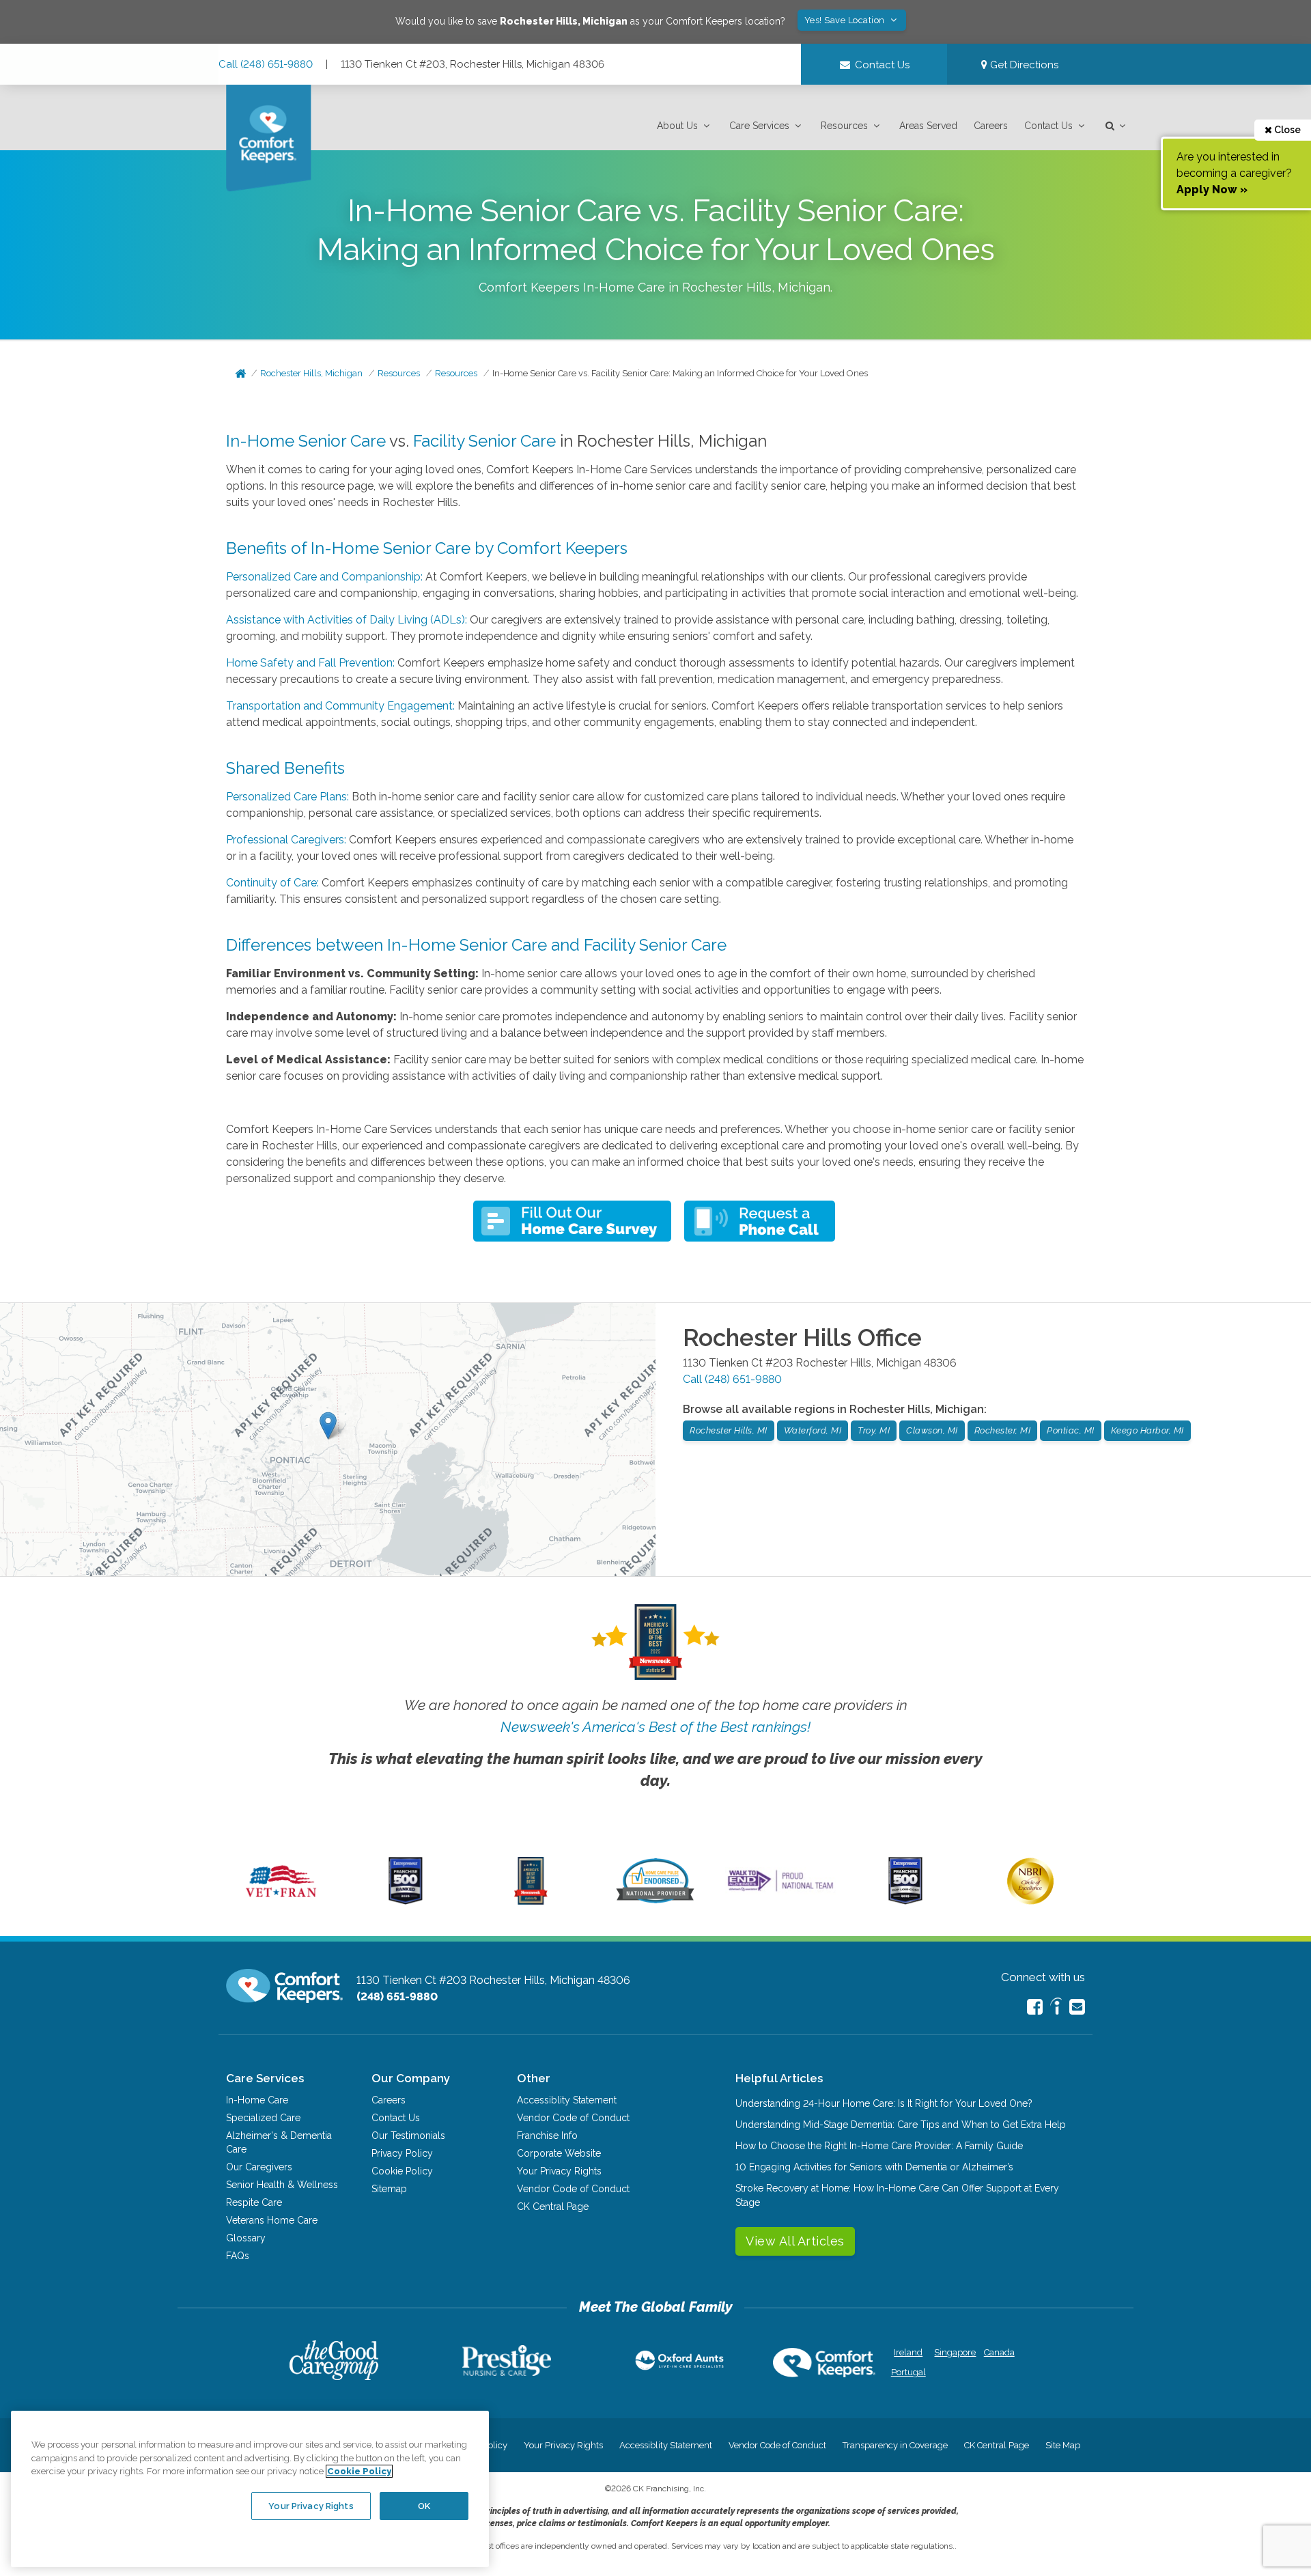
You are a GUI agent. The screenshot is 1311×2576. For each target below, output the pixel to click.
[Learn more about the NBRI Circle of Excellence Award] (1030, 1901)
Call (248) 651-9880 (266, 64)
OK (424, 2505)
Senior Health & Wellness (282, 2185)
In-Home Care (257, 2100)
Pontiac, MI (1071, 1430)
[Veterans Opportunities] (281, 1901)
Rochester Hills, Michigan (311, 373)
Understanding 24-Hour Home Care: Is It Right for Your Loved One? (884, 2103)
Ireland (908, 2352)
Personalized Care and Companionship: (324, 577)
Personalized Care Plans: (287, 797)
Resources (844, 126)
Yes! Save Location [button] (846, 20)
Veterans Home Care (272, 2220)
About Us (677, 126)
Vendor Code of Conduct (573, 2118)
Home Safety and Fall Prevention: (310, 663)
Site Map (1063, 2445)
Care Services (759, 126)
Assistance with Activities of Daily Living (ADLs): (347, 620)
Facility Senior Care (484, 441)
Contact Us (1048, 126)
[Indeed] (1056, 2008)
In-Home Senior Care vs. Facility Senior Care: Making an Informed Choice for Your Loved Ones (680, 373)
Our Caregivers (259, 2167)
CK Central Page (553, 2207)
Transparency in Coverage (895, 2445)
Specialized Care (263, 2118)
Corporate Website (559, 2153)
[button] (685, 126)
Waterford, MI (813, 1430)
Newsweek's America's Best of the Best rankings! (655, 1727)
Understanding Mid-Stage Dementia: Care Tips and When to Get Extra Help (901, 2125)
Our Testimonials (408, 2136)
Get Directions (1023, 65)
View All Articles (795, 2241)
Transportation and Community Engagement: (340, 706)
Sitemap (389, 2189)
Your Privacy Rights (559, 2171)
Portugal (908, 2372)
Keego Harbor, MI (1147, 1430)
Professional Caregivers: (286, 840)
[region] (250, 2489)
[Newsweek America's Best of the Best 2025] (531, 1901)
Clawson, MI (932, 1430)
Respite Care (254, 2202)
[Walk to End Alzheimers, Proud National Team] (780, 1891)
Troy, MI (874, 1430)
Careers (991, 126)
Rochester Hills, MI (729, 1430)
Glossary (246, 2238)
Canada (999, 2352)
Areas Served (928, 126)
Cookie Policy (402, 2171)
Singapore (954, 2352)
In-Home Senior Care (306, 441)
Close (1286, 130)
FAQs (238, 2256)
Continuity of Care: (272, 883)
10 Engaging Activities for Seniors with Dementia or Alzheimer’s (874, 2167)
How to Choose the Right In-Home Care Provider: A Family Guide (879, 2146)
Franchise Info (547, 2136)
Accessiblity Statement (567, 2100)
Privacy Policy (402, 2153)
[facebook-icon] (1035, 2007)
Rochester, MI (1003, 1430)
